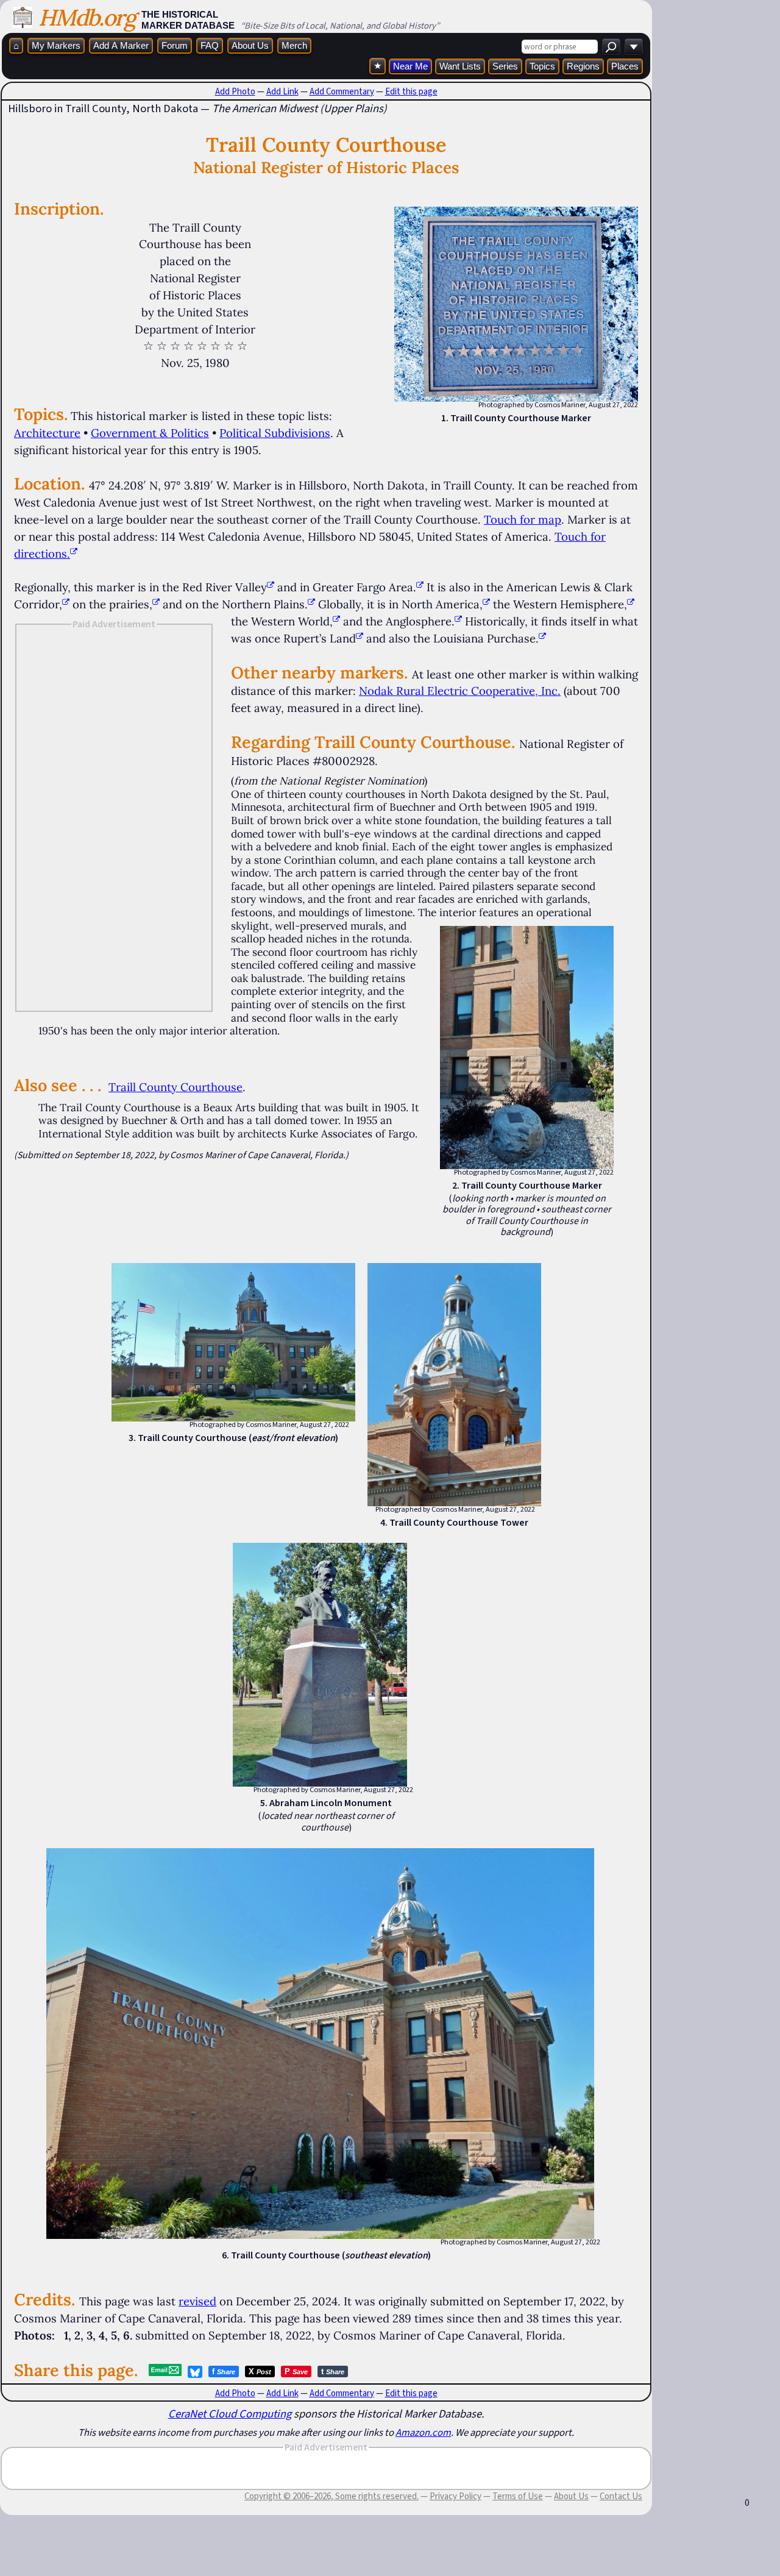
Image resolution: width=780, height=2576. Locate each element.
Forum (175, 45)
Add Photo (235, 91)
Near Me (410, 66)
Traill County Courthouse (175, 1087)
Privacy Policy (456, 2496)
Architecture (47, 433)
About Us (250, 45)
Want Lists (460, 66)
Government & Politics (150, 433)
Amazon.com (423, 2432)
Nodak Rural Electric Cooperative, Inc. (460, 691)
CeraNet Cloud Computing (230, 2414)
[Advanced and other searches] (634, 47)
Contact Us (621, 2496)
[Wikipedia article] (271, 587)
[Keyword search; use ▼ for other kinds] (611, 47)
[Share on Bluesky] (195, 2372)
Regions (583, 66)
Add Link (282, 91)
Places (625, 66)
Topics (542, 66)
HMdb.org (87, 17)
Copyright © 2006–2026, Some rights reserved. (331, 2496)
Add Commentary (342, 91)
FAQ (210, 45)
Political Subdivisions (275, 433)
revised (197, 2301)
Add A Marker (121, 45)
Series (505, 66)
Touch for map (523, 519)
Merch (294, 45)
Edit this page (411, 91)
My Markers (56, 45)
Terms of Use (518, 2496)
